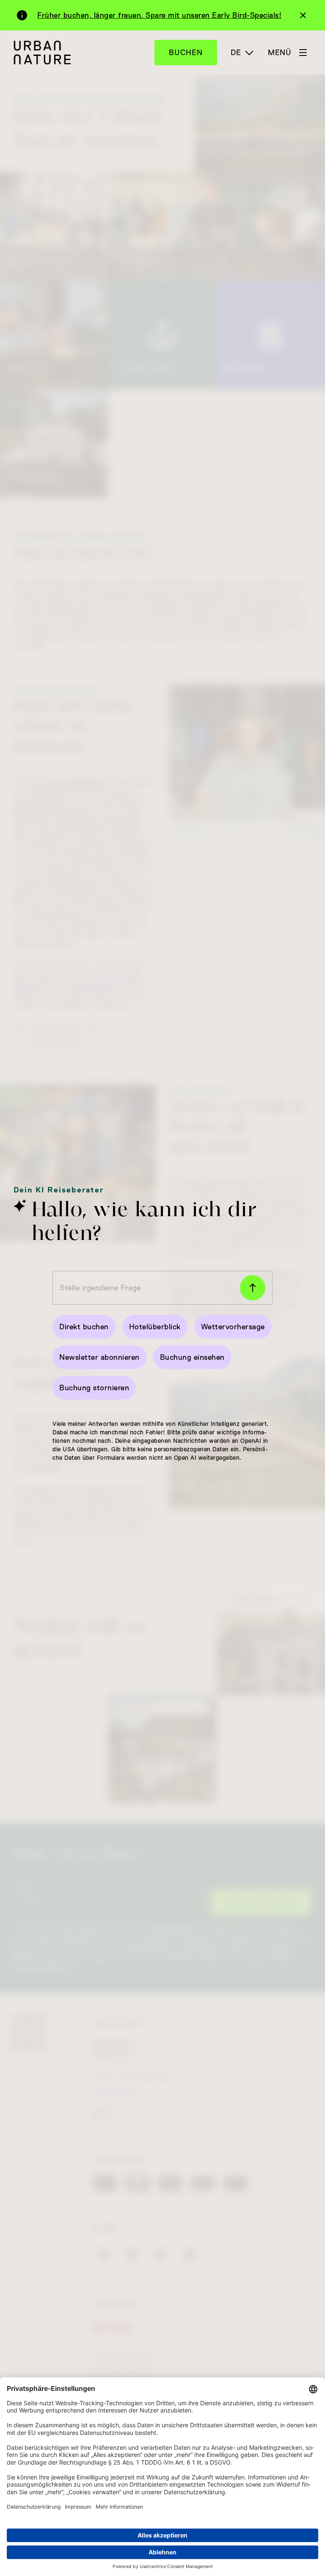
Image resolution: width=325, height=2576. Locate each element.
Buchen (186, 53)
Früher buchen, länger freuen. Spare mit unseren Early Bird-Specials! (159, 15)
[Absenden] (253, 1288)
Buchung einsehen (192, 1357)
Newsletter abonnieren (99, 1357)
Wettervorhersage (233, 1327)
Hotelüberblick (155, 1327)
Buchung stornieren (94, 1388)
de (236, 53)
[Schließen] (303, 15)
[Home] (42, 52)
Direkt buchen (84, 1327)
